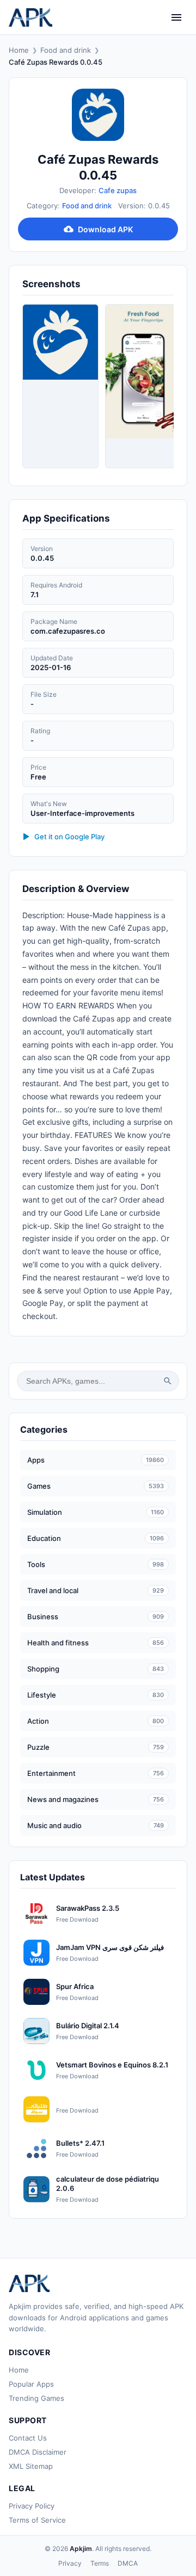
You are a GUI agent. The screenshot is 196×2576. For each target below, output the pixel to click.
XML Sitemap (31, 2466)
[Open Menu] (176, 17)
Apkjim (81, 2549)
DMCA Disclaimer (38, 2452)
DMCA (128, 2563)
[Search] (168, 1381)
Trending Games (36, 2398)
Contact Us (28, 2438)
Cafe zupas (118, 190)
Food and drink (66, 50)
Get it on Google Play (69, 837)
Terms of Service (37, 2520)
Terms (100, 2563)
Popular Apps (31, 2384)
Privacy (70, 2563)
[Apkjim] (30, 17)
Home (19, 50)
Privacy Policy (32, 2506)
